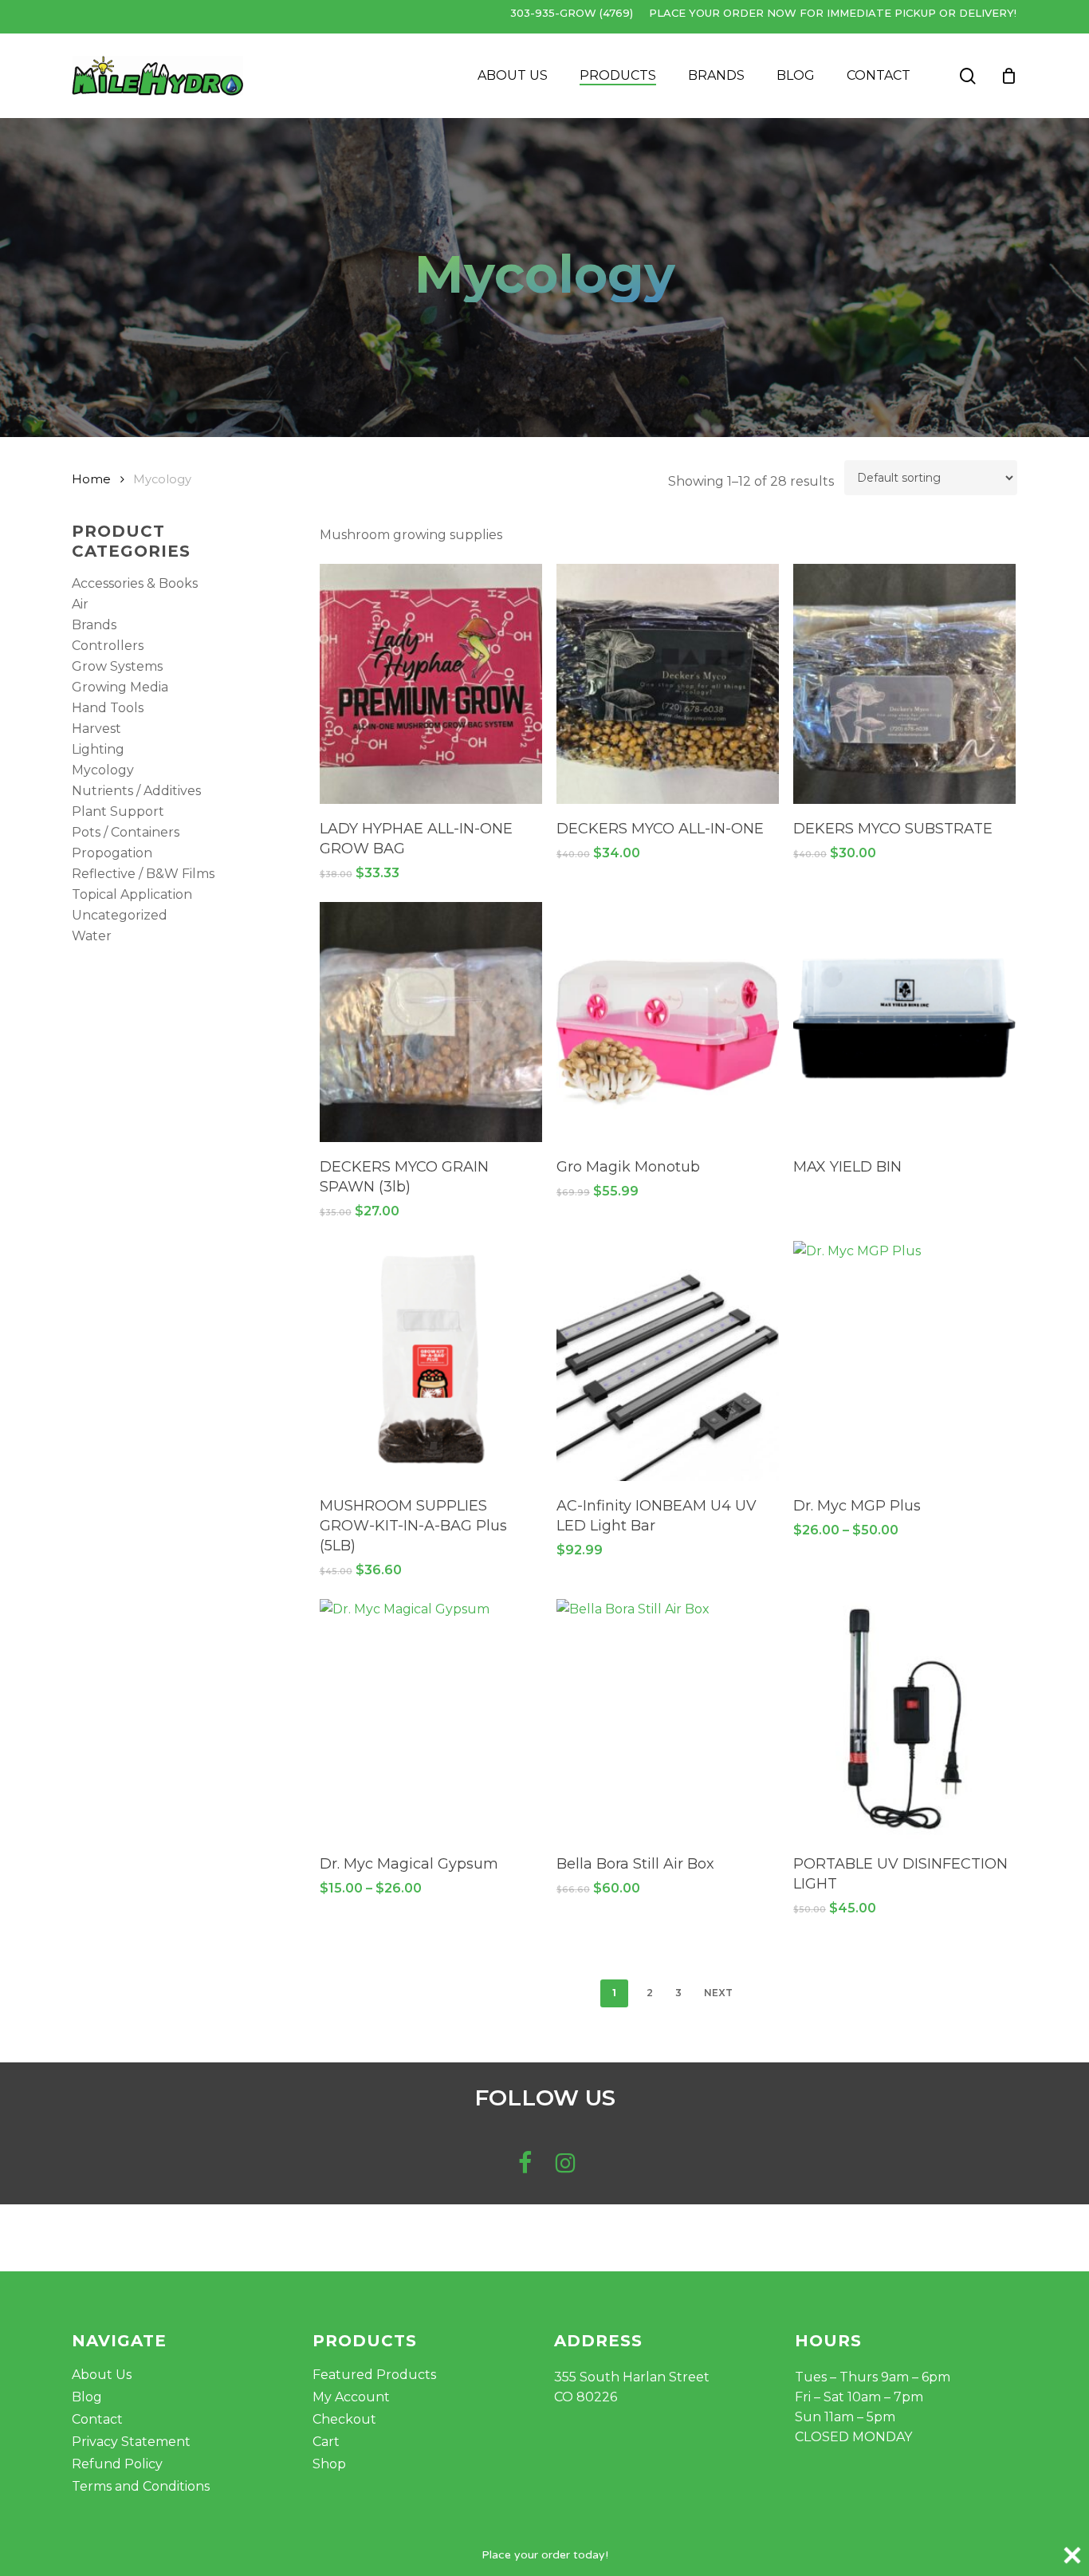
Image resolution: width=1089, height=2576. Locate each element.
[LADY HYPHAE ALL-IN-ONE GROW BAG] (431, 684)
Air (80, 604)
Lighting (98, 749)
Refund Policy (117, 2464)
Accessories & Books (135, 583)
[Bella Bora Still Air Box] (668, 1719)
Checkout (344, 2419)
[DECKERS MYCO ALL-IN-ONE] (668, 684)
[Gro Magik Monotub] (668, 1022)
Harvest (96, 729)
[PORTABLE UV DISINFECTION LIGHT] (904, 1719)
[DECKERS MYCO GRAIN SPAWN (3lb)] (431, 1022)
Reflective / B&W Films (143, 874)
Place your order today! (545, 2555)
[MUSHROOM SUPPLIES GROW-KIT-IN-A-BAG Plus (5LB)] (431, 1361)
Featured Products (374, 2375)
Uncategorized (120, 915)
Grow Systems (117, 666)
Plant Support (118, 811)
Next (718, 1993)
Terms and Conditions (141, 2486)
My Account (351, 2397)
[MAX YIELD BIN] (904, 1022)
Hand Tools (108, 708)
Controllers (108, 646)
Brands (94, 625)
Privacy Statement (131, 2442)
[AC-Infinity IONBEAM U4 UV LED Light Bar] (668, 1361)
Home (91, 479)
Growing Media (120, 687)
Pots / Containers (126, 832)
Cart (326, 2442)
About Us (102, 2375)
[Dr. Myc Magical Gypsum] (431, 1719)
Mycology (103, 770)
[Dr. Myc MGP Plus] (904, 1361)
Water (92, 936)
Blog (87, 2397)
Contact (97, 2419)
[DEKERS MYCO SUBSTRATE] (904, 684)
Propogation (112, 853)
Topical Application (132, 894)
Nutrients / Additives (136, 791)
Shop (329, 2464)
